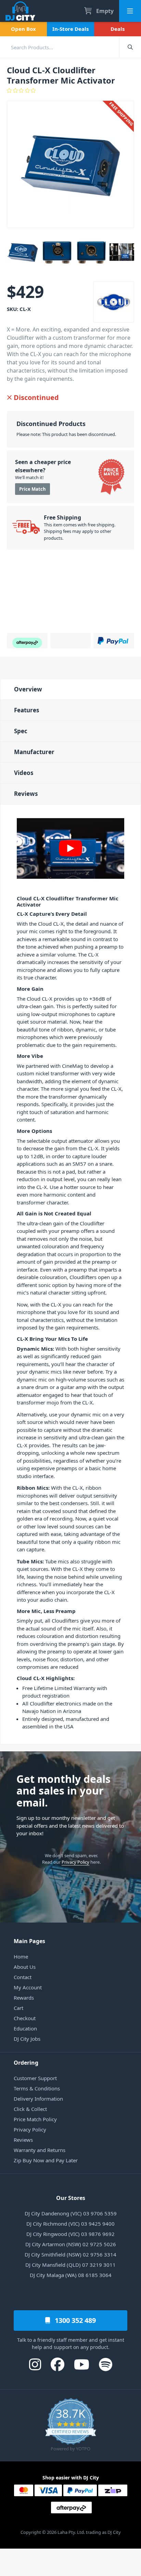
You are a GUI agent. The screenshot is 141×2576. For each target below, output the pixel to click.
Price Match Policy (35, 2119)
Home (21, 1956)
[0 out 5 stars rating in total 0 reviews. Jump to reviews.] (70, 90)
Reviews (26, 794)
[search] (60, 47)
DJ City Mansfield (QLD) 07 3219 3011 (70, 2265)
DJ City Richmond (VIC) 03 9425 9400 (70, 2224)
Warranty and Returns (40, 2150)
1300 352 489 (74, 2320)
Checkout (25, 2018)
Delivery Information (38, 2099)
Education (25, 2028)
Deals (118, 29)
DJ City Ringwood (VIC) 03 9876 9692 (70, 2234)
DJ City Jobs (27, 2039)
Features (27, 710)
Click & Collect (30, 2109)
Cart (18, 2008)
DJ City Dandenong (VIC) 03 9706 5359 (71, 2213)
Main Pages (29, 1941)
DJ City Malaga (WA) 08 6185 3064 (71, 2275)
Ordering (26, 2063)
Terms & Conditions (37, 2088)
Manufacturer (34, 752)
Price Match (33, 489)
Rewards (24, 1998)
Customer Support (35, 2078)
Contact (23, 1977)
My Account (28, 1987)
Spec (21, 731)
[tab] (70, 689)
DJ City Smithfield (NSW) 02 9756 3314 (70, 2254)
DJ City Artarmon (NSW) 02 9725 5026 (71, 2244)
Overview (28, 689)
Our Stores (71, 2198)
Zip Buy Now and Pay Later (46, 2160)
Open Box (23, 29)
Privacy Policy (75, 1862)
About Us (25, 1967)
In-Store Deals (70, 29)
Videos (24, 773)
